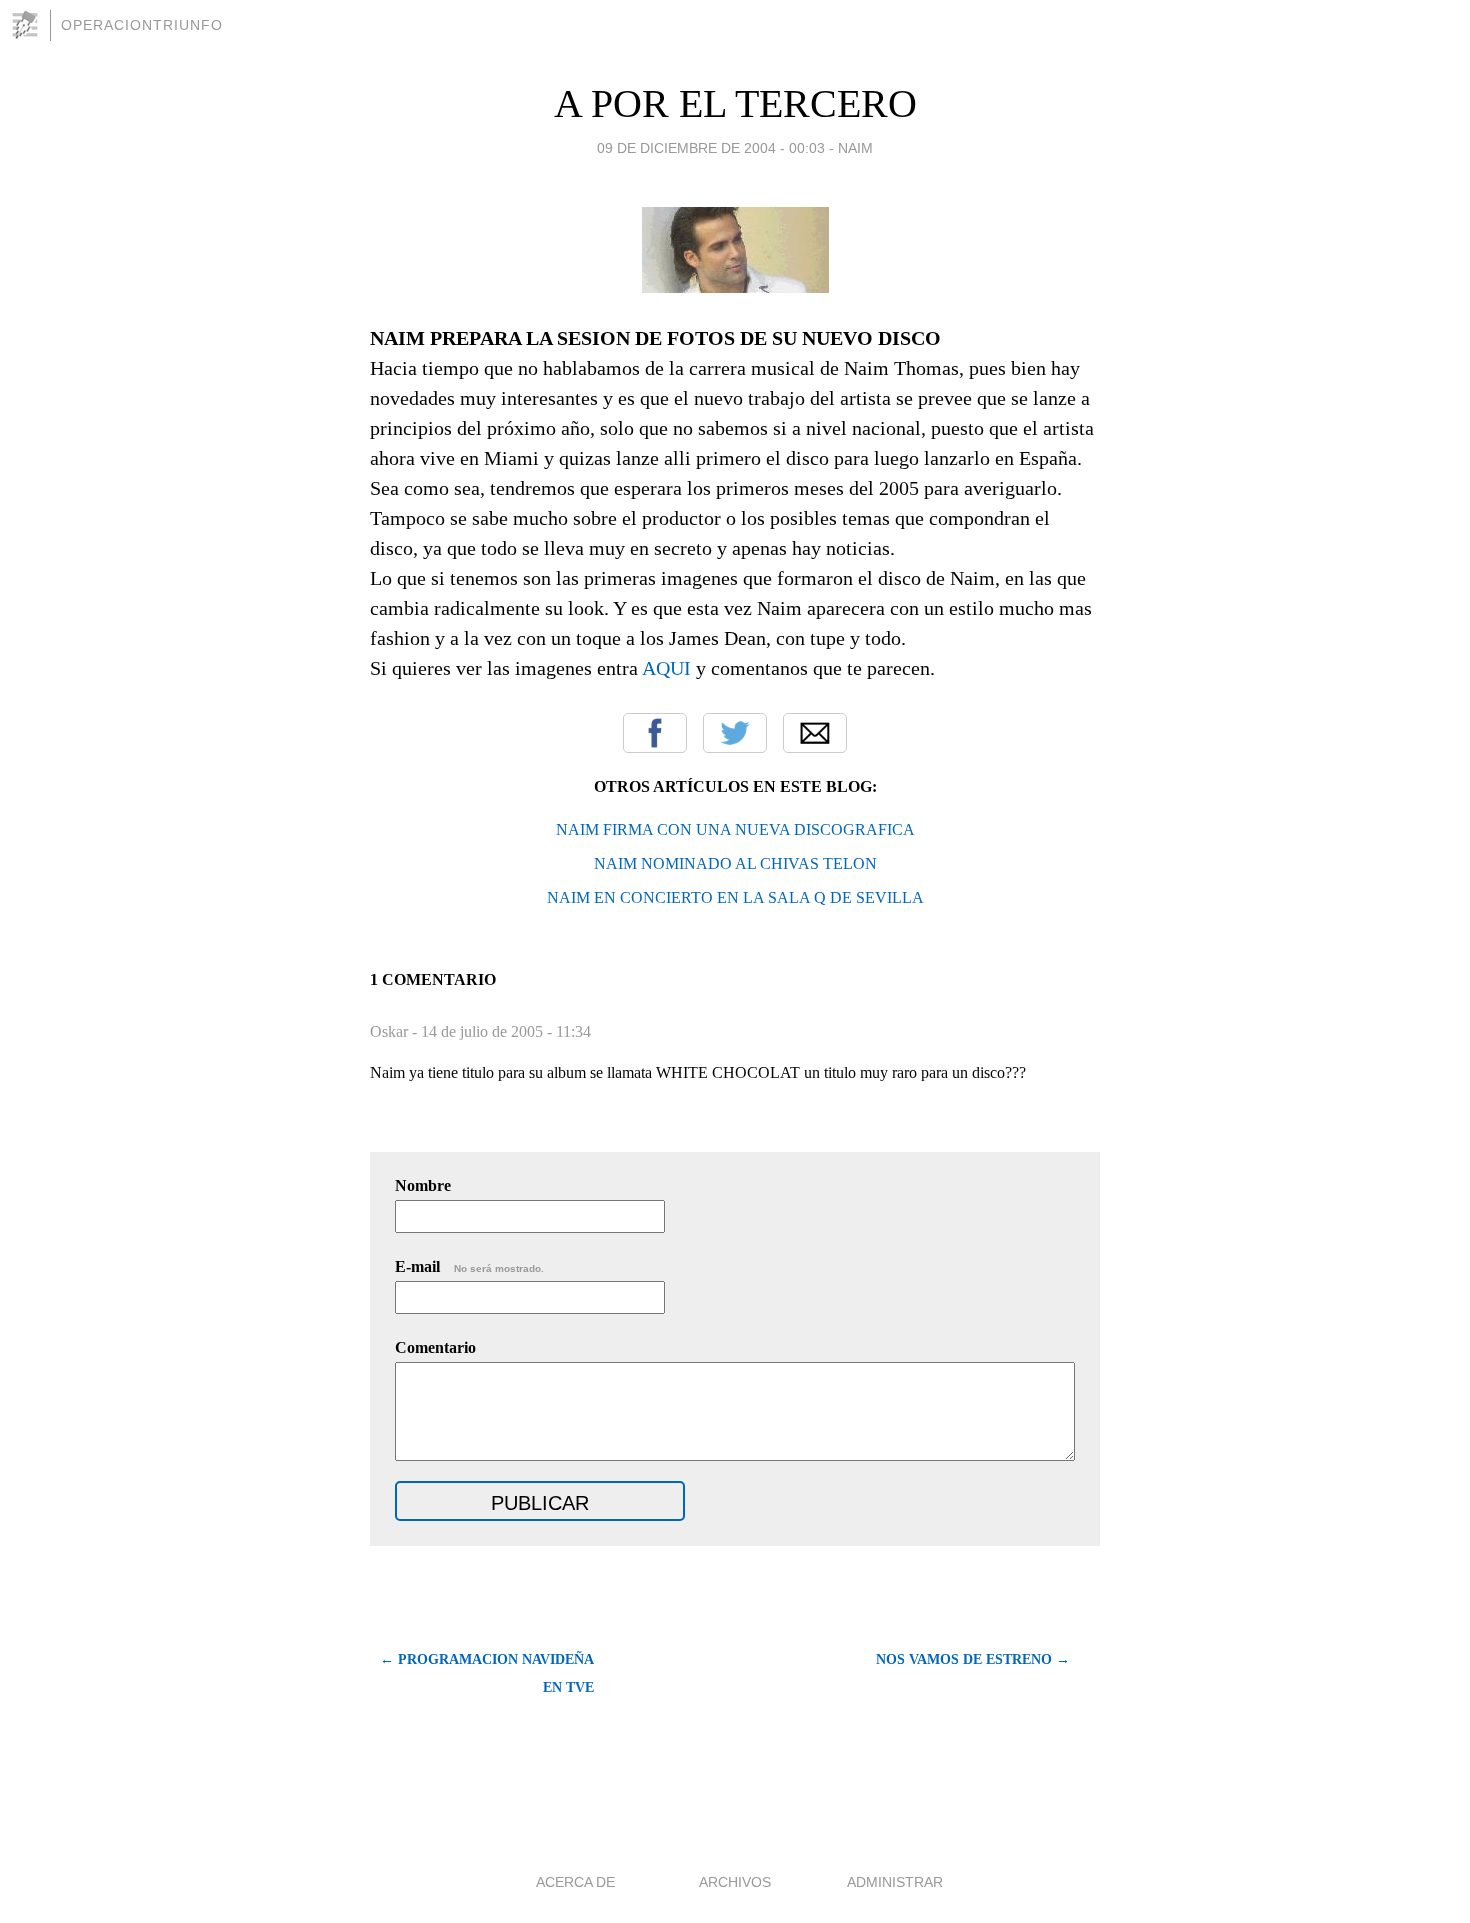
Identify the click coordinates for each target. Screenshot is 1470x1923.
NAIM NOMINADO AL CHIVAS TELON (735, 863)
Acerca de (575, 1882)
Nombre (423, 1185)
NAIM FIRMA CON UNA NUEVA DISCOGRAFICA (735, 829)
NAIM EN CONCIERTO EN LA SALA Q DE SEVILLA (735, 897)
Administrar (895, 1882)
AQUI (666, 668)
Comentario (435, 1347)
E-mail (469, 1266)
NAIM (855, 148)
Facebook (655, 733)
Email (815, 733)
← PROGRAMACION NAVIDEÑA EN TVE (487, 1673)
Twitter (735, 733)
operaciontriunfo (142, 25)
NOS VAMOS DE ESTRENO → (973, 1659)
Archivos (735, 1882)
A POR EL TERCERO (735, 103)
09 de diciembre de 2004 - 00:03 (711, 148)
